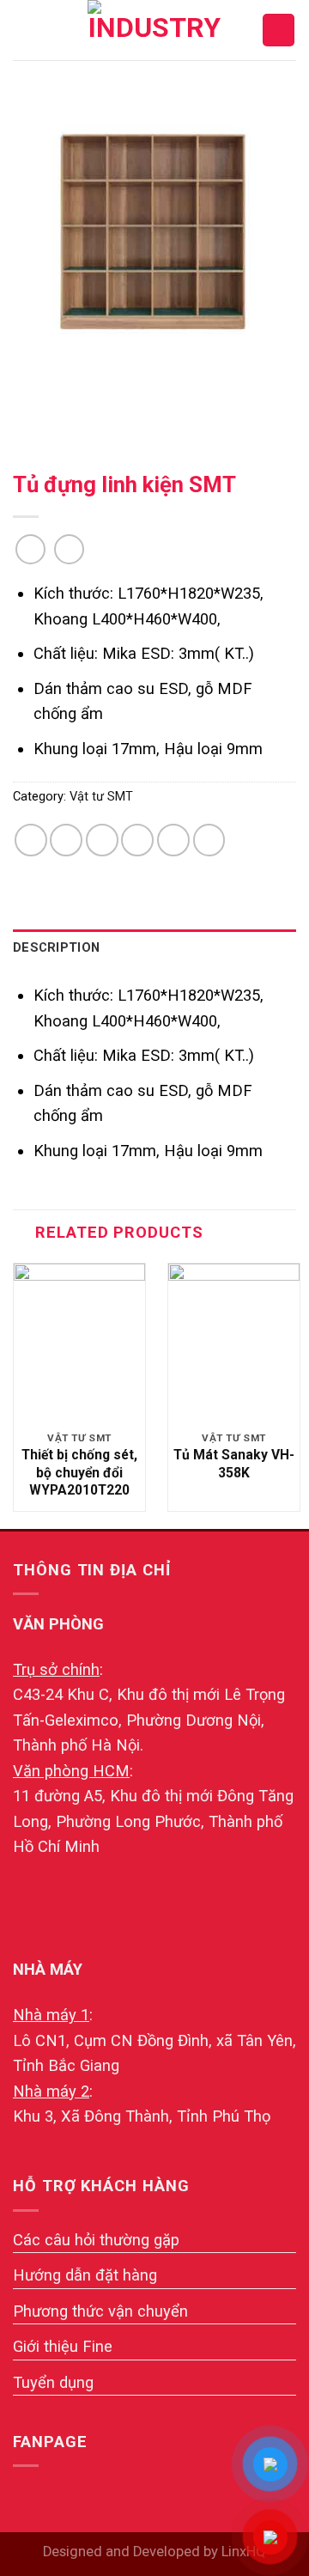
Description (56, 947)
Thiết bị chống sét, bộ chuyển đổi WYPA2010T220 (79, 1472)
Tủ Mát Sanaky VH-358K (234, 1463)
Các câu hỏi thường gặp (96, 2240)
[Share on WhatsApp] (31, 840)
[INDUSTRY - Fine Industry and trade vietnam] (154, 30)
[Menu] (25, 30)
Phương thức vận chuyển (100, 2311)
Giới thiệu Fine (63, 2346)
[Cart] (279, 30)
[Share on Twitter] (102, 840)
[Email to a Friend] (137, 840)
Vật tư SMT (101, 796)
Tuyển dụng (53, 2382)
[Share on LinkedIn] (209, 840)
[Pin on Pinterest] (173, 840)
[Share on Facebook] (66, 840)
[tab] (154, 948)
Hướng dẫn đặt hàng (85, 2275)
